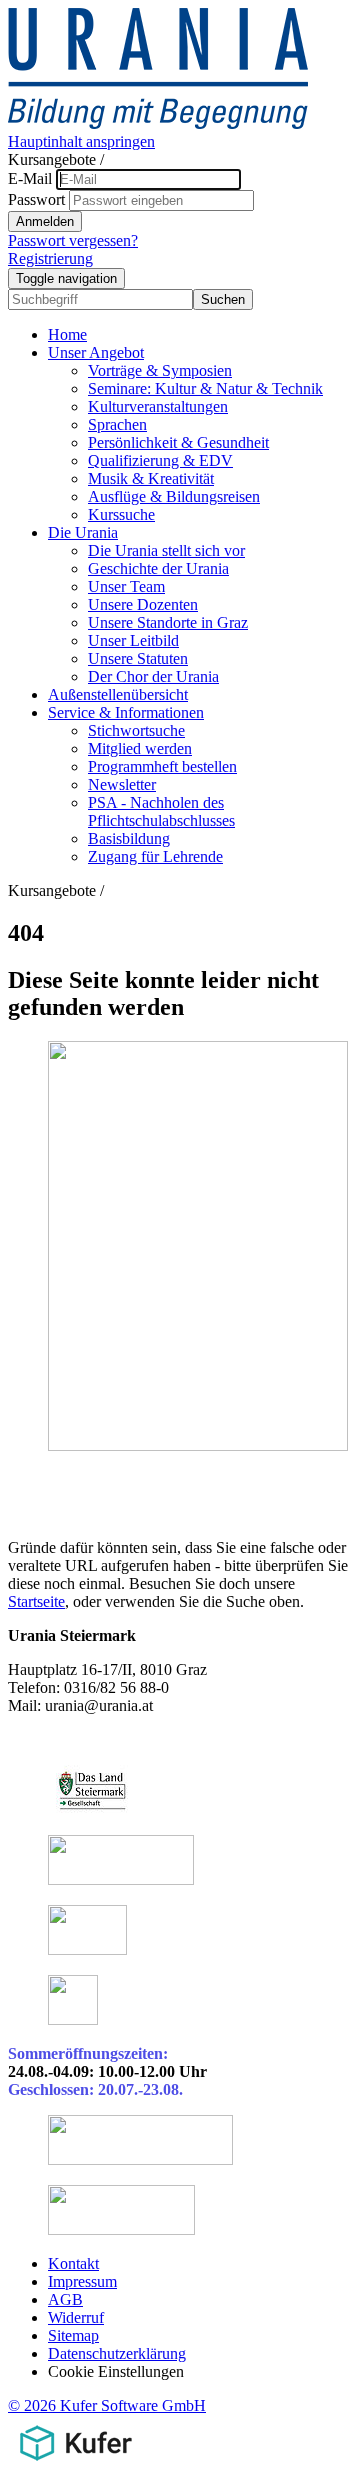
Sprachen (117, 424)
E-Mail (30, 178)
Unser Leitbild (133, 640)
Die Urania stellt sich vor (166, 550)
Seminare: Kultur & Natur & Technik (205, 388)
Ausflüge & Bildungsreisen (174, 496)
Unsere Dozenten (143, 604)
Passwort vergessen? (73, 240)
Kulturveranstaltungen (158, 406)
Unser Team (126, 586)
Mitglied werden (140, 748)
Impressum (82, 2281)
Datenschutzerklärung (117, 2353)
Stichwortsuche (136, 730)
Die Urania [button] (83, 532)
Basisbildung (129, 838)
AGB (65, 2299)
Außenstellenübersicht (118, 694)
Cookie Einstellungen (116, 2371)
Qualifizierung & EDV (160, 460)
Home (67, 334)
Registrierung (50, 258)
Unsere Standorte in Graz (168, 622)
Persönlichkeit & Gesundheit (178, 442)
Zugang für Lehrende (155, 856)
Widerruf (76, 2317)
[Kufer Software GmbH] (75, 2464)
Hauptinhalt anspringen (81, 141)
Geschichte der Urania (158, 568)
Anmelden (45, 221)
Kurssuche (121, 514)
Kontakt (73, 2263)
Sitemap (73, 2335)
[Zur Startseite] (158, 123)
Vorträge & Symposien (160, 370)
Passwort (36, 199)
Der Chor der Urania (153, 676)
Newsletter (122, 784)
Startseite (36, 1601)
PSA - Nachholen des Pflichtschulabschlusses (161, 811)
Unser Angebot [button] (96, 352)
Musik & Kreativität (151, 478)
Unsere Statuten (138, 658)
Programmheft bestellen (162, 766)
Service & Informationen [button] (126, 712)
